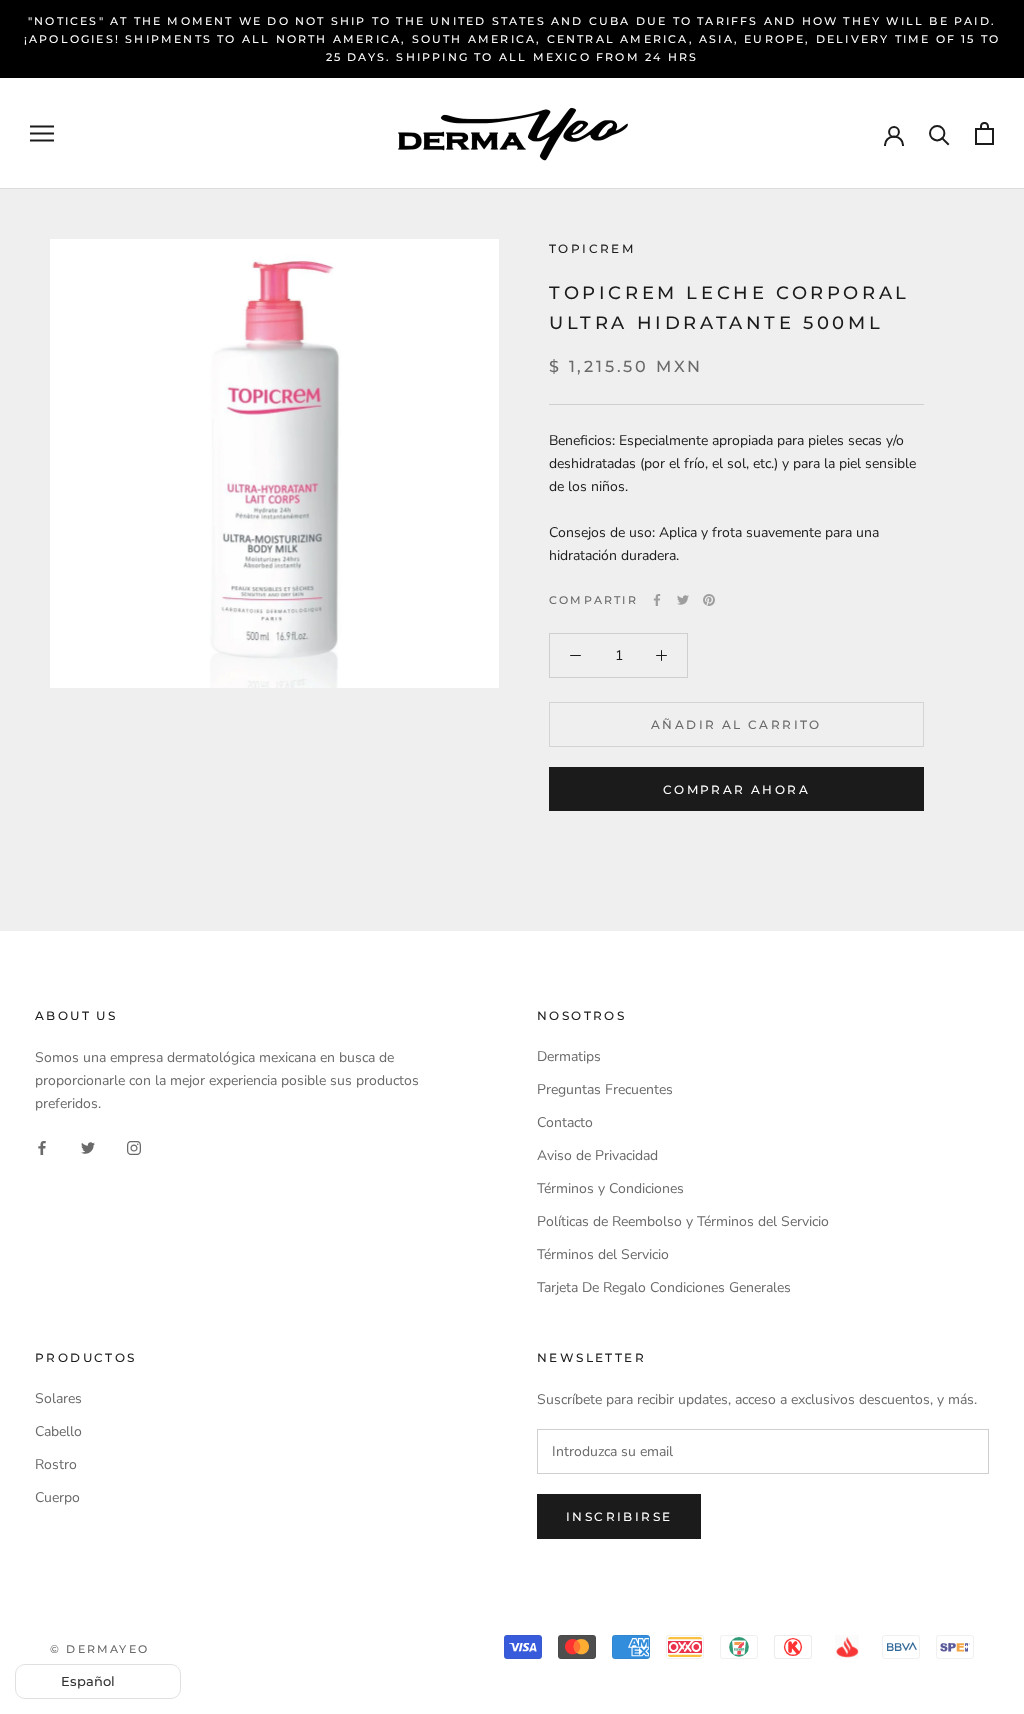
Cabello (58, 1431)
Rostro (56, 1464)
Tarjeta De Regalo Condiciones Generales (664, 1287)
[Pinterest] (709, 600)
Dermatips (569, 1056)
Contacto (565, 1122)
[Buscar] (939, 133)
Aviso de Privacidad (597, 1155)
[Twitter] (683, 600)
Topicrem (592, 248)
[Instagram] (134, 1147)
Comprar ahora (736, 789)
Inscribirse (619, 1516)
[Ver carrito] (984, 133)
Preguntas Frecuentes (605, 1089)
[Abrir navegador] (42, 133)
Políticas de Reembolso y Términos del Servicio (683, 1221)
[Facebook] (657, 600)
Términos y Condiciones (610, 1188)
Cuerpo (57, 1497)
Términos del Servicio (603, 1254)
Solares (58, 1398)
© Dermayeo (99, 1649)
